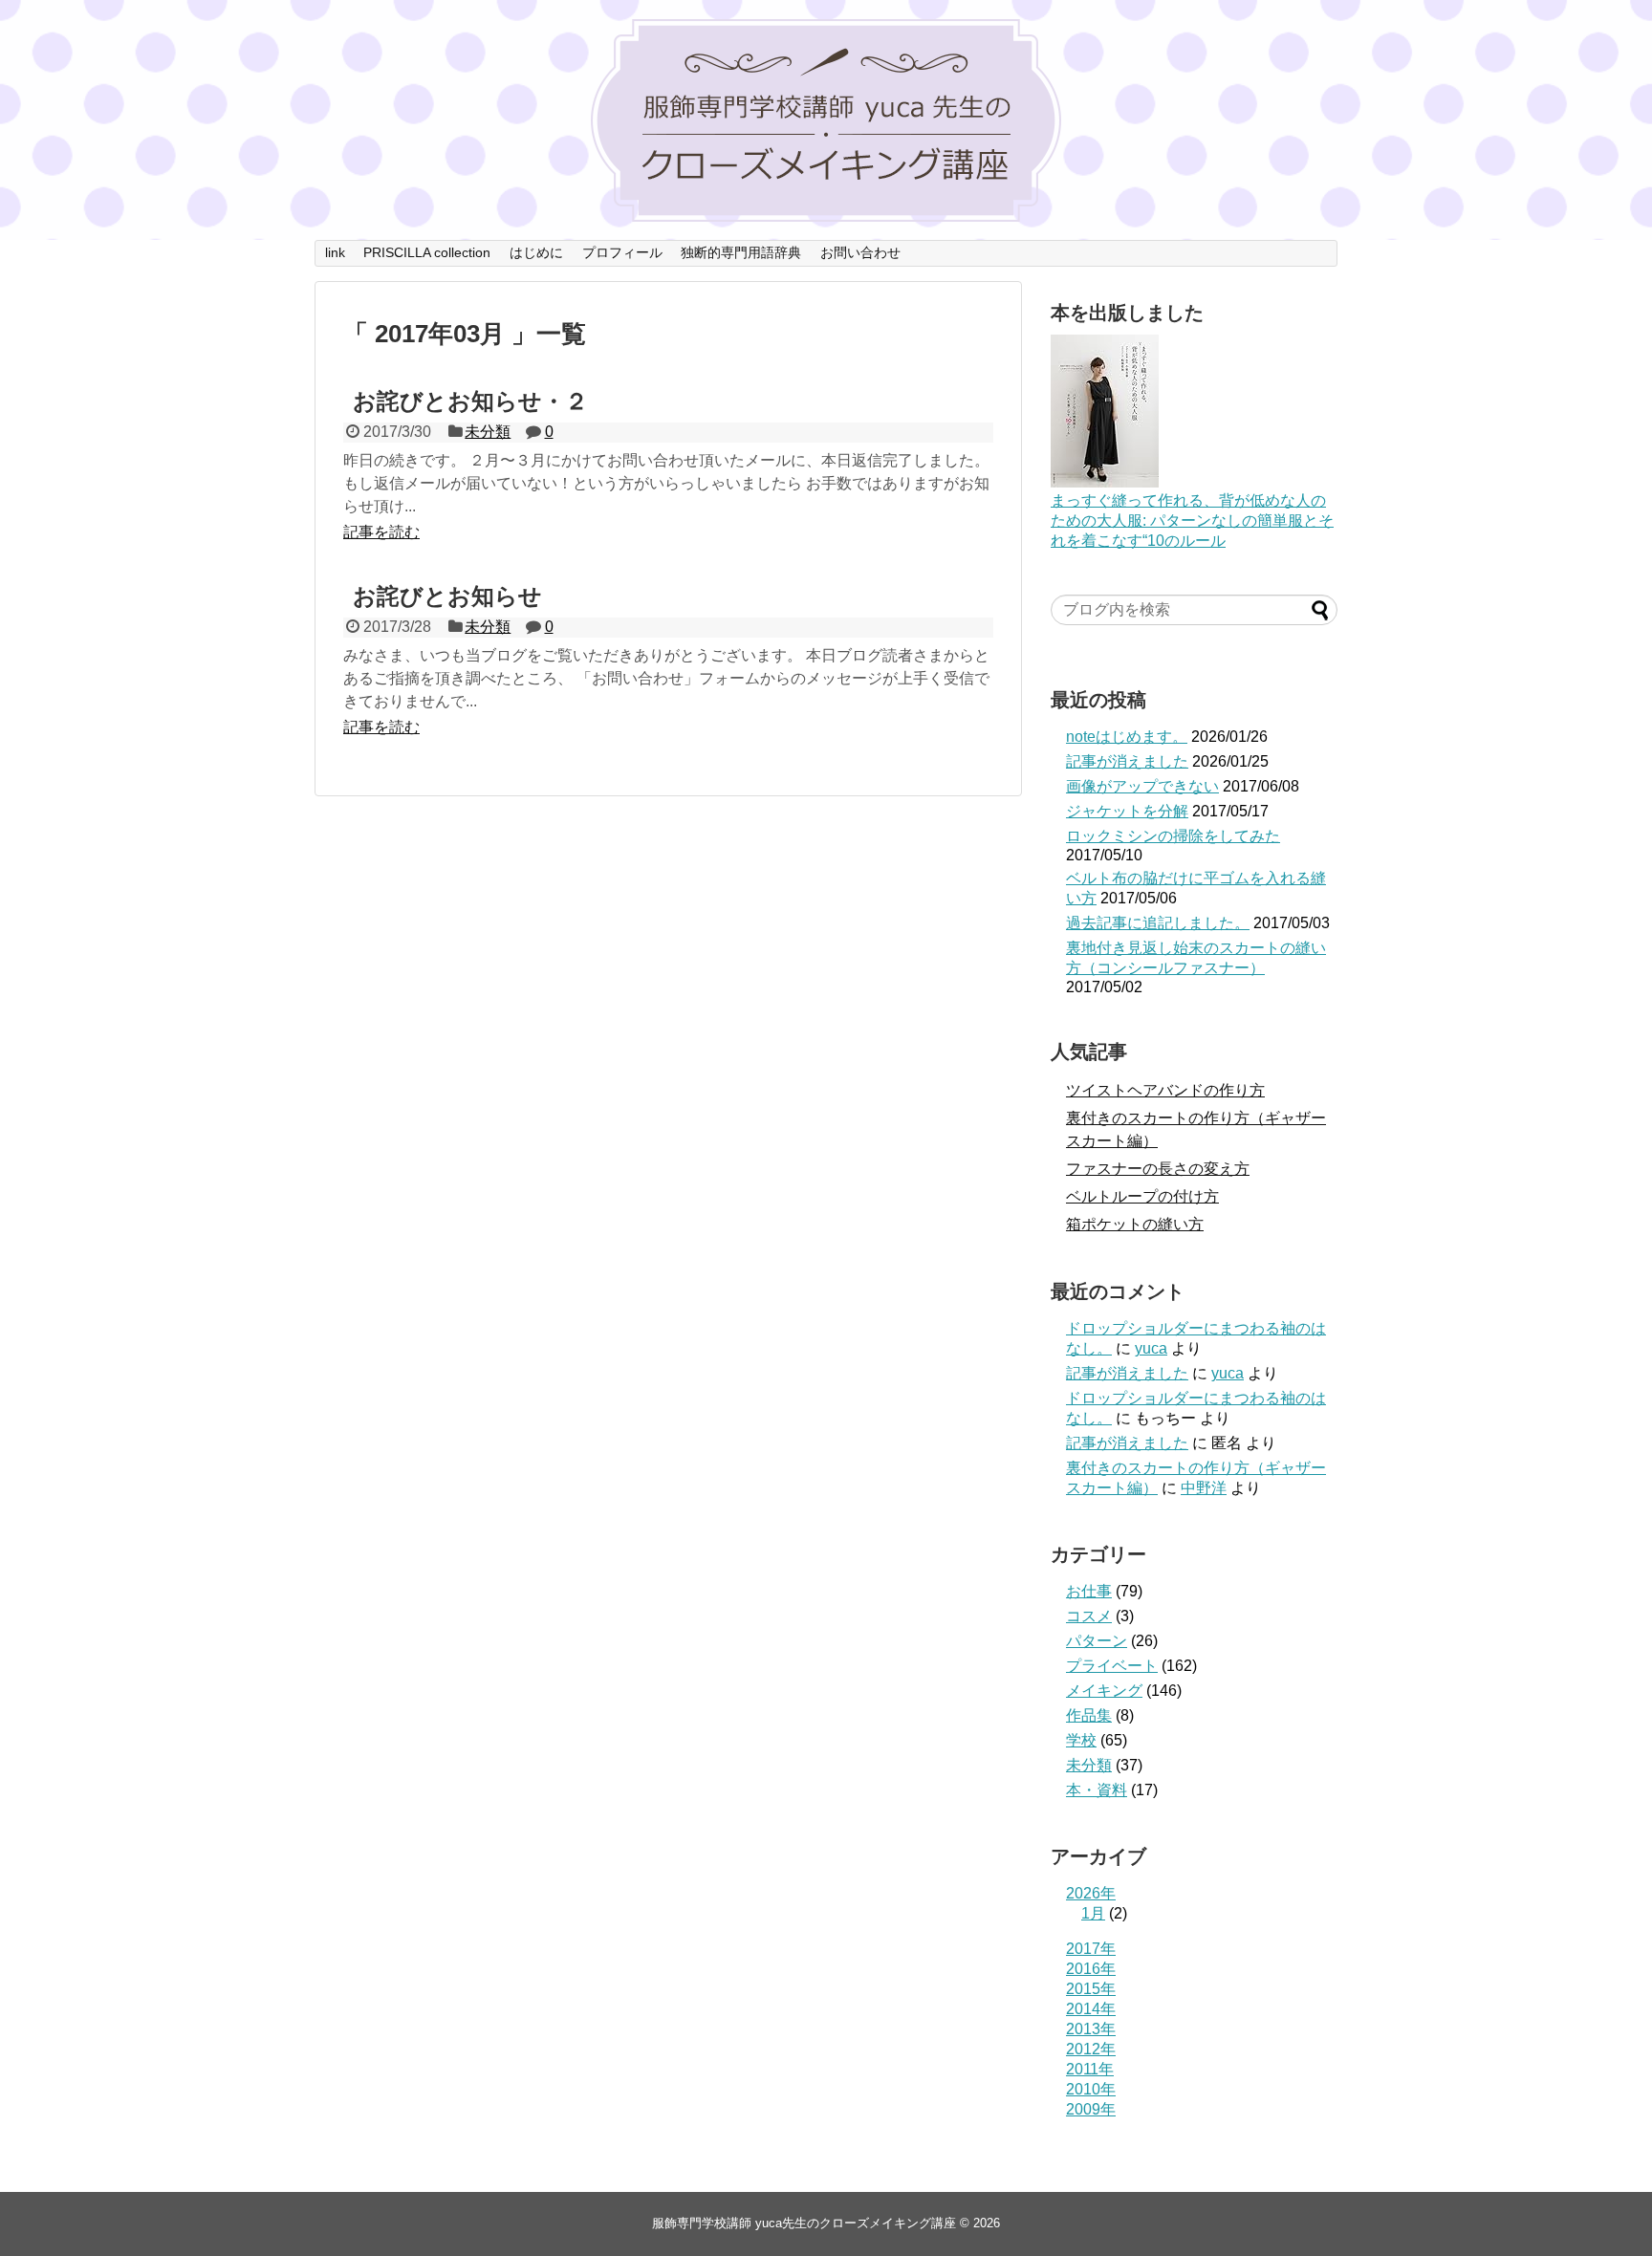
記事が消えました (1127, 761)
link (335, 252)
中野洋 (1204, 1488)
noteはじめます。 (1127, 737)
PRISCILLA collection (427, 252)
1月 (1093, 1913)
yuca (1151, 1348)
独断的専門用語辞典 (741, 252)
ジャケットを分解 (1127, 811)
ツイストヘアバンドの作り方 (1165, 1090)
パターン (1097, 1641)
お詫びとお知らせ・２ (470, 401)
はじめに (536, 252)
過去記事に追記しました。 (1158, 923)
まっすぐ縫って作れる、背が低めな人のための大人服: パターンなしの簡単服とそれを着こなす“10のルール (1192, 521)
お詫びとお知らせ (447, 596)
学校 (1081, 1740)
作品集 (1089, 1715)
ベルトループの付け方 (1142, 1196)
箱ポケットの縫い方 (1135, 1224)
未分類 (488, 432)
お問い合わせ (860, 252)
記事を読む (381, 532)
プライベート (1112, 1666)
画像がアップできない (1142, 786)
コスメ (1089, 1616)
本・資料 (1097, 1790)
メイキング (1104, 1691)
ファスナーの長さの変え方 (1158, 1169)
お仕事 (1089, 1591)
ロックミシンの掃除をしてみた (1173, 836)
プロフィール (622, 252)
